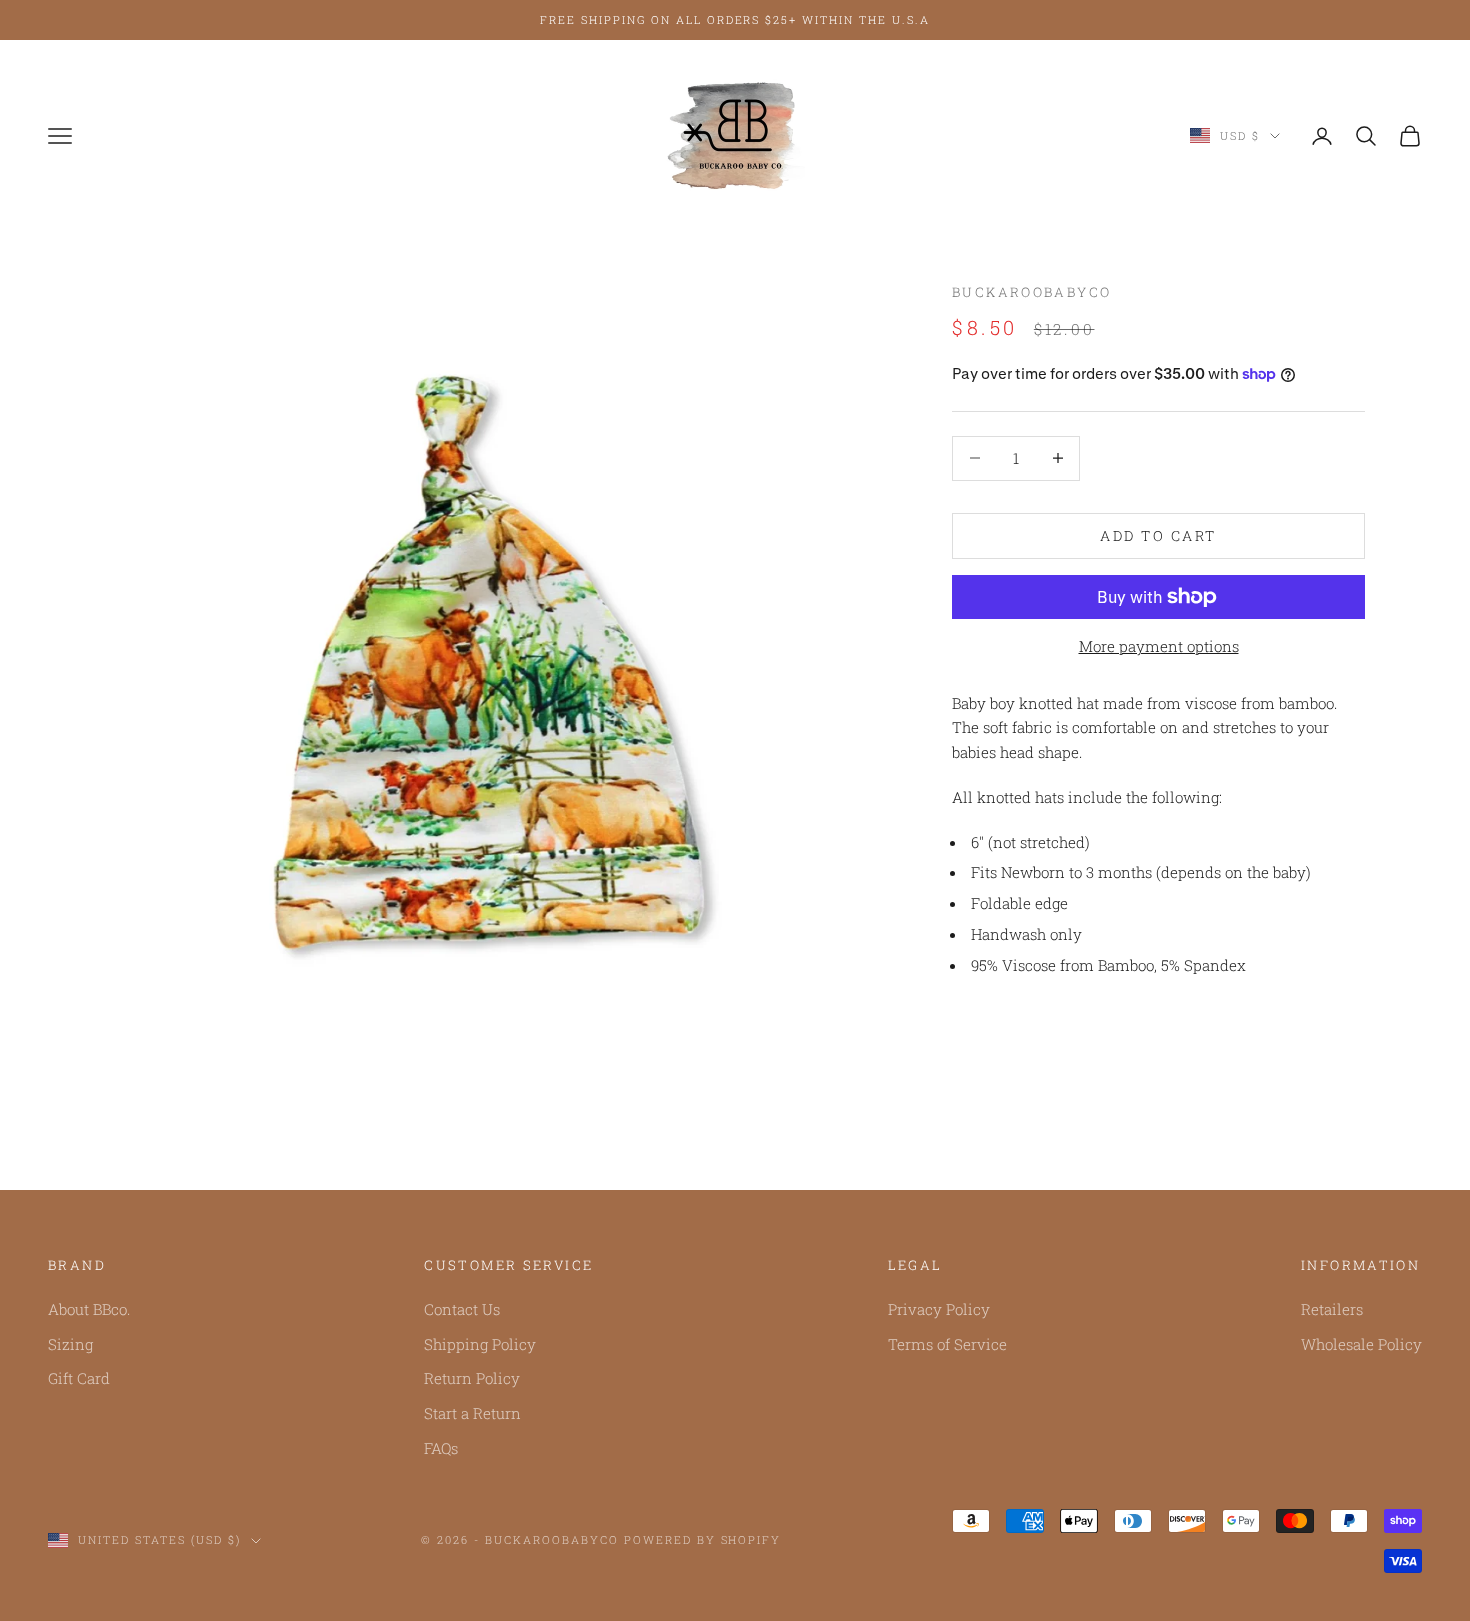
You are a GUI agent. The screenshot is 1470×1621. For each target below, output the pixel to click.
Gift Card (79, 1378)
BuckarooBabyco (1031, 292)
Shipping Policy (480, 1344)
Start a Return (472, 1413)
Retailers (1332, 1309)
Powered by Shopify (703, 1539)
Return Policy (472, 1378)
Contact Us (462, 1309)
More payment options (1159, 646)
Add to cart (1158, 535)
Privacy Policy (939, 1309)
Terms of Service (947, 1344)
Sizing (70, 1344)
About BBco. (89, 1309)
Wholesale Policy (1361, 1344)
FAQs (441, 1448)
